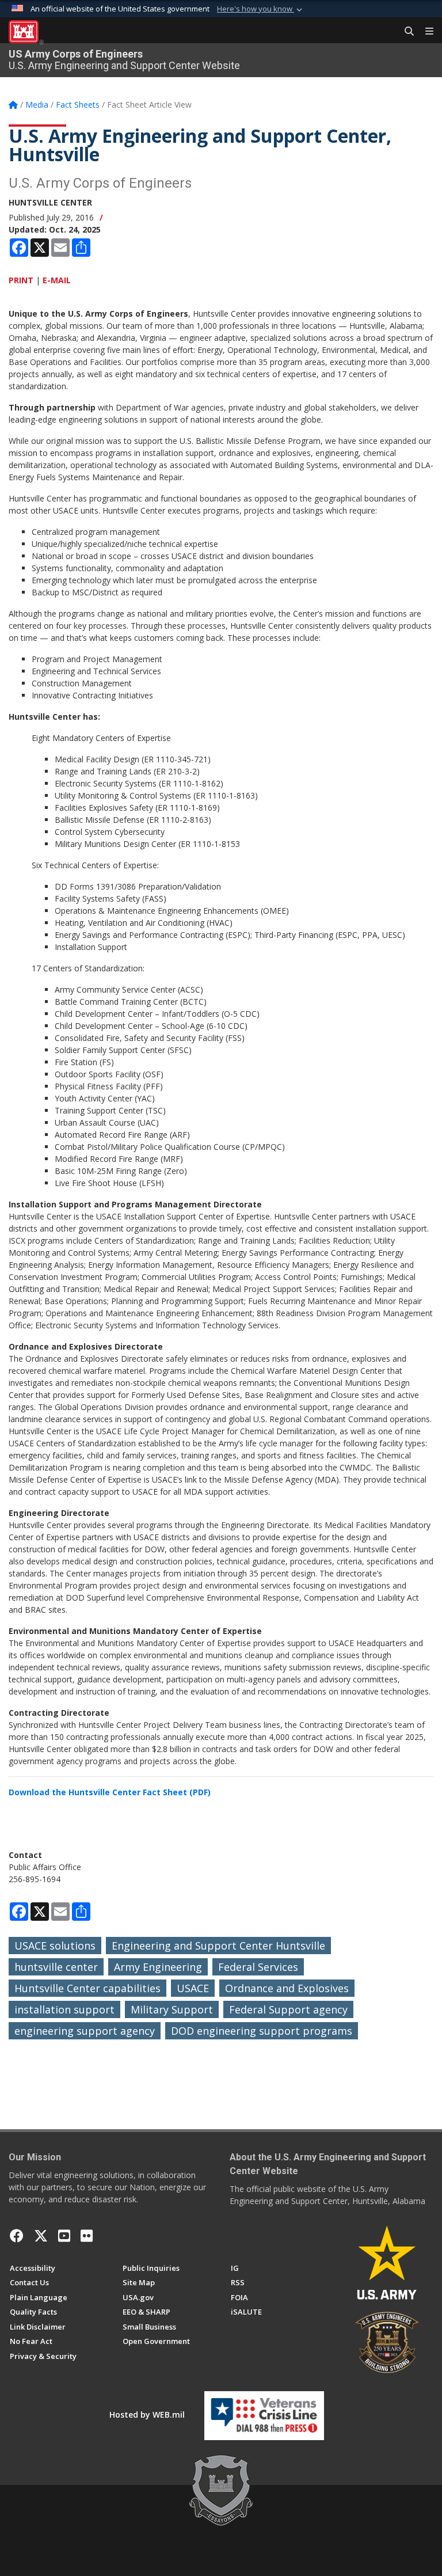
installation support (64, 2009)
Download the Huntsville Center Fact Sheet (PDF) (110, 1792)
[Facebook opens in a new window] (17, 2236)
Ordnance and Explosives (287, 1988)
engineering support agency (85, 2031)
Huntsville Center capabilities (87, 1988)
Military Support (172, 2009)
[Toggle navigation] (425, 32)
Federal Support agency (288, 2009)
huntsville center (56, 1967)
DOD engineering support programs (262, 2031)
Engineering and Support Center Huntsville (218, 1946)
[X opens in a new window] (41, 2236)
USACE (193, 1988)
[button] (261, 9)
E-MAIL (57, 280)
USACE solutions (55, 1946)
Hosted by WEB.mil (147, 2414)
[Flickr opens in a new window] (87, 2236)
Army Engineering (158, 1967)
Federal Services (258, 1967)
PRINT (21, 280)
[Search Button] (405, 32)
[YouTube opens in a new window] (64, 2236)
